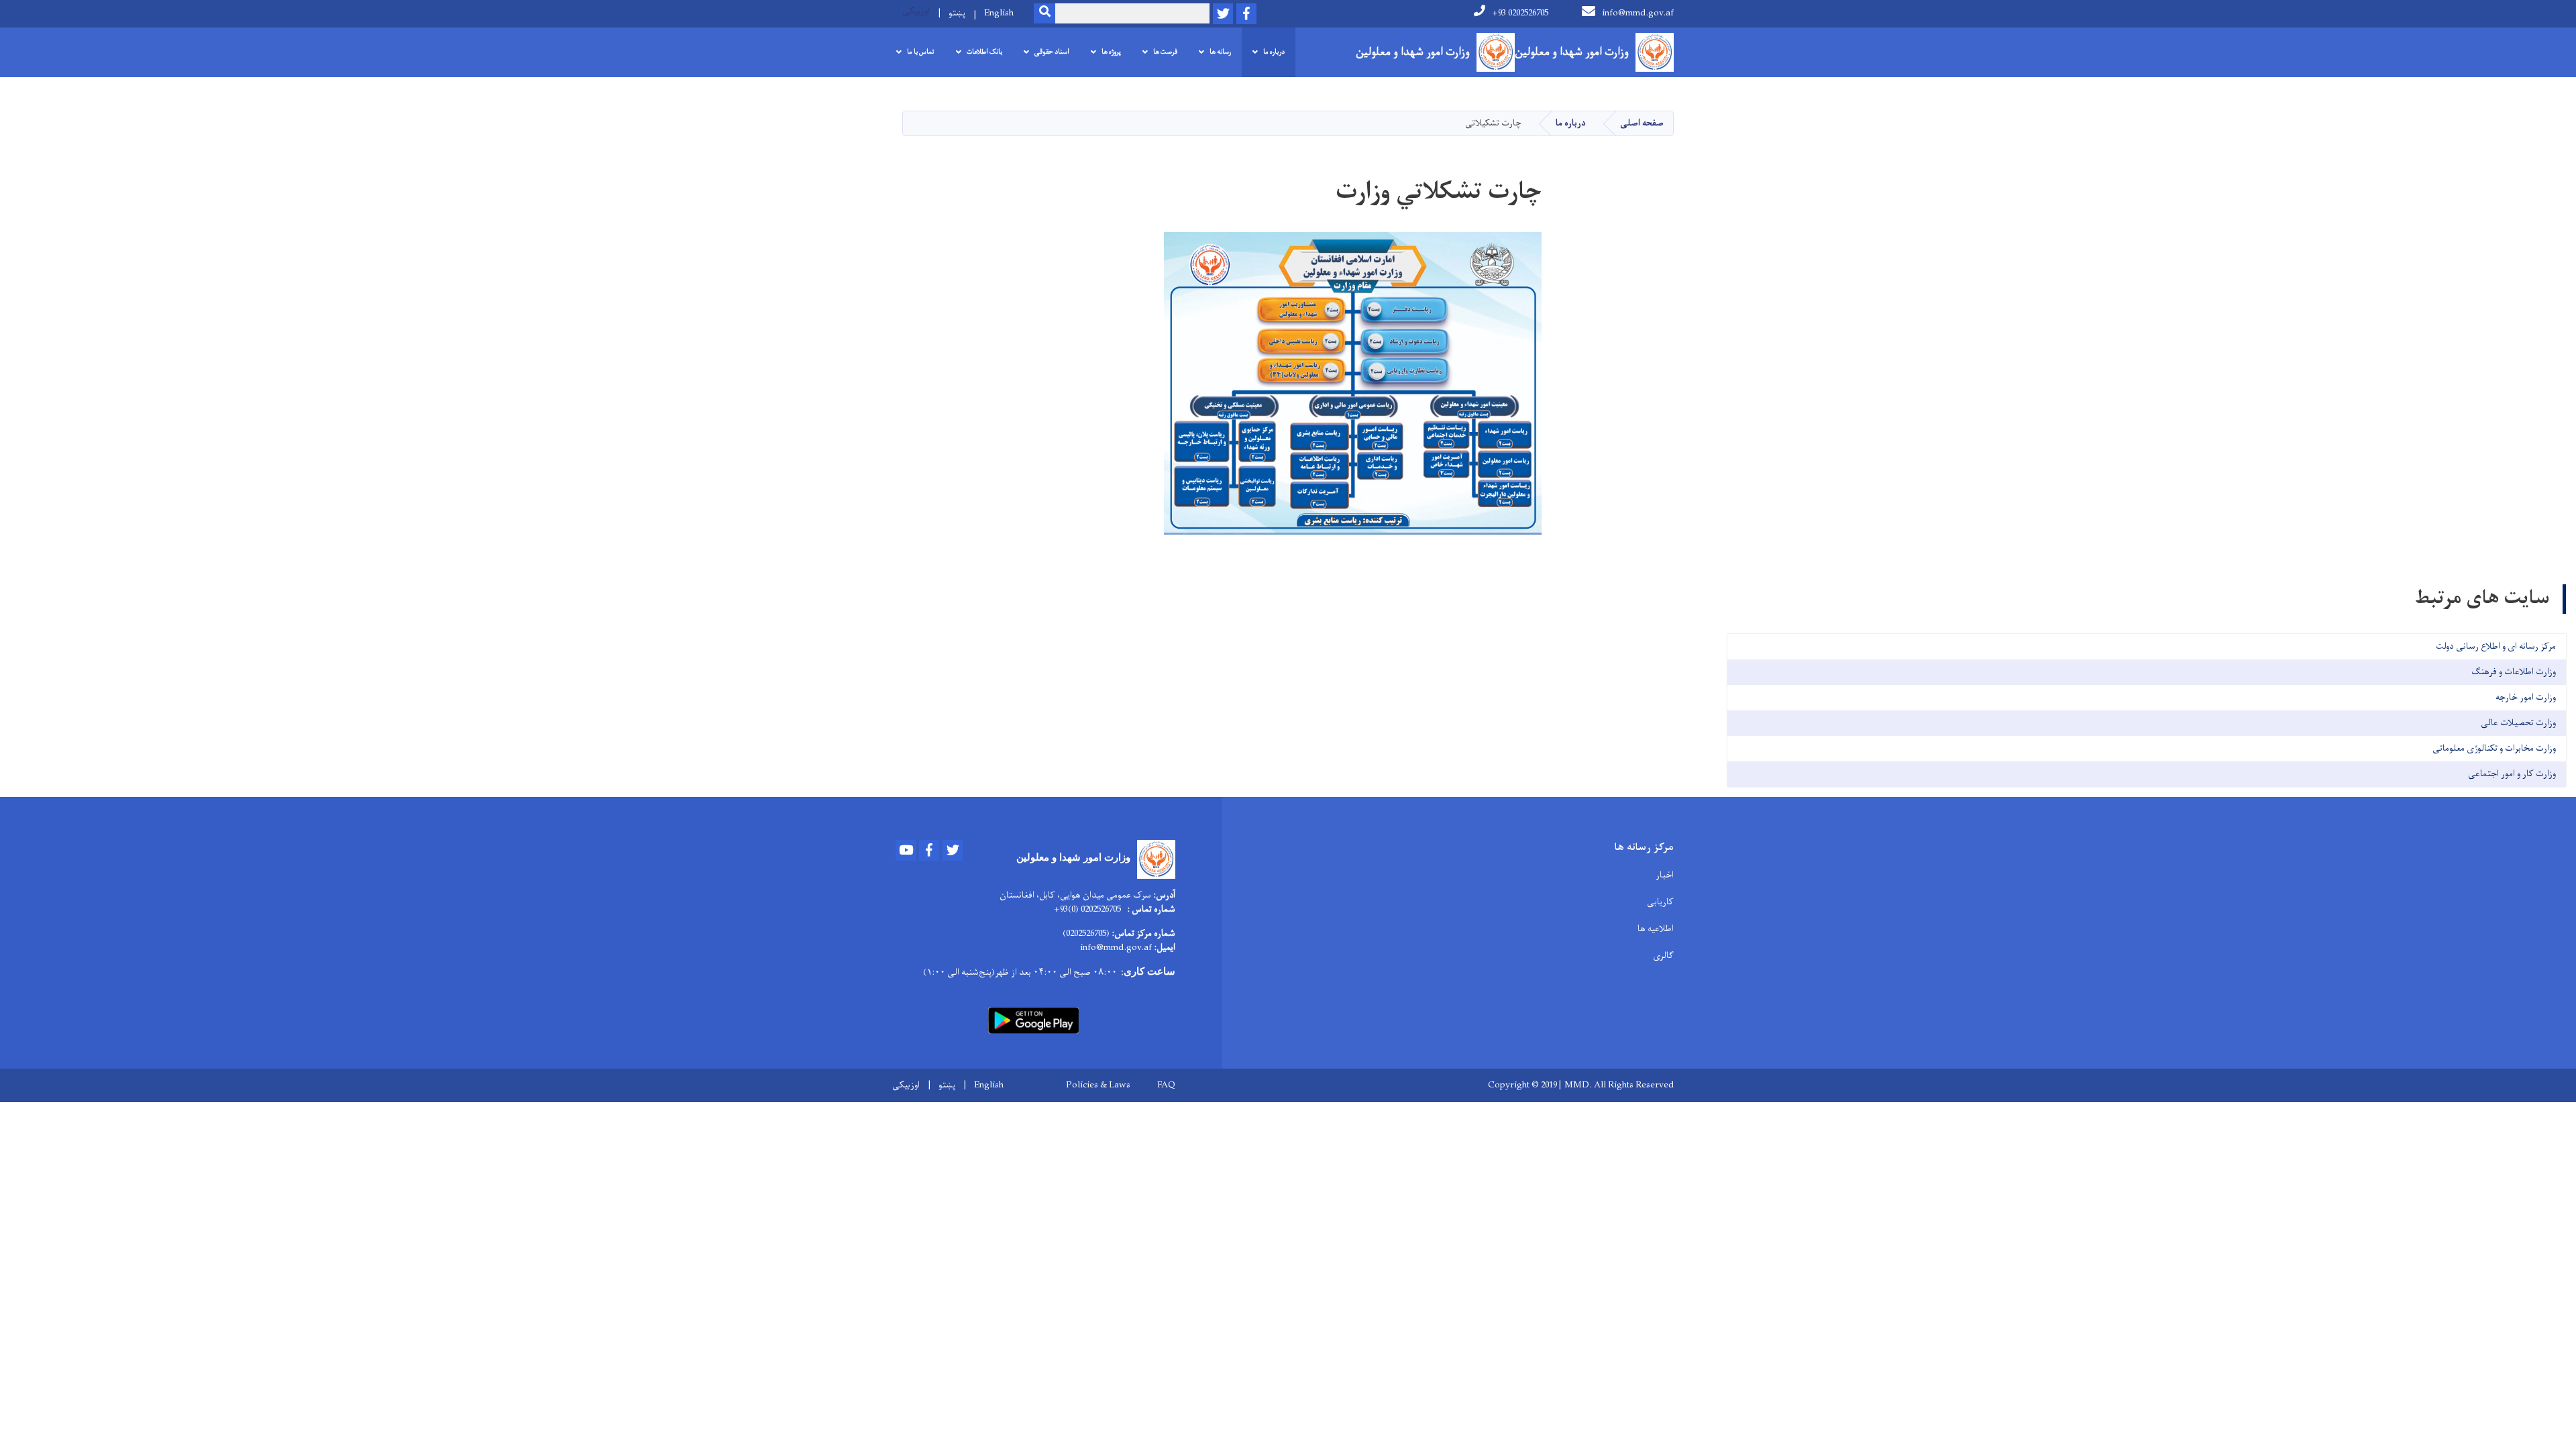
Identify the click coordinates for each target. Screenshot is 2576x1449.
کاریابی (1660, 902)
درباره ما (1571, 123)
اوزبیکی (916, 11)
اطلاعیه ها (1656, 929)
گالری (1663, 956)
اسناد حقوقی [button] (1052, 52)
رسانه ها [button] (1220, 52)
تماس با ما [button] (921, 52)
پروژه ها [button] (1111, 52)
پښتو (957, 13)
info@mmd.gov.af (1638, 13)
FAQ (1166, 1085)
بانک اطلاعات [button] (984, 52)
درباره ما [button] (1274, 52)
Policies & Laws (1098, 1085)
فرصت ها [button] (1165, 52)
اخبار (1665, 875)
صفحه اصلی (1642, 123)
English (999, 13)
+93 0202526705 (1520, 13)
